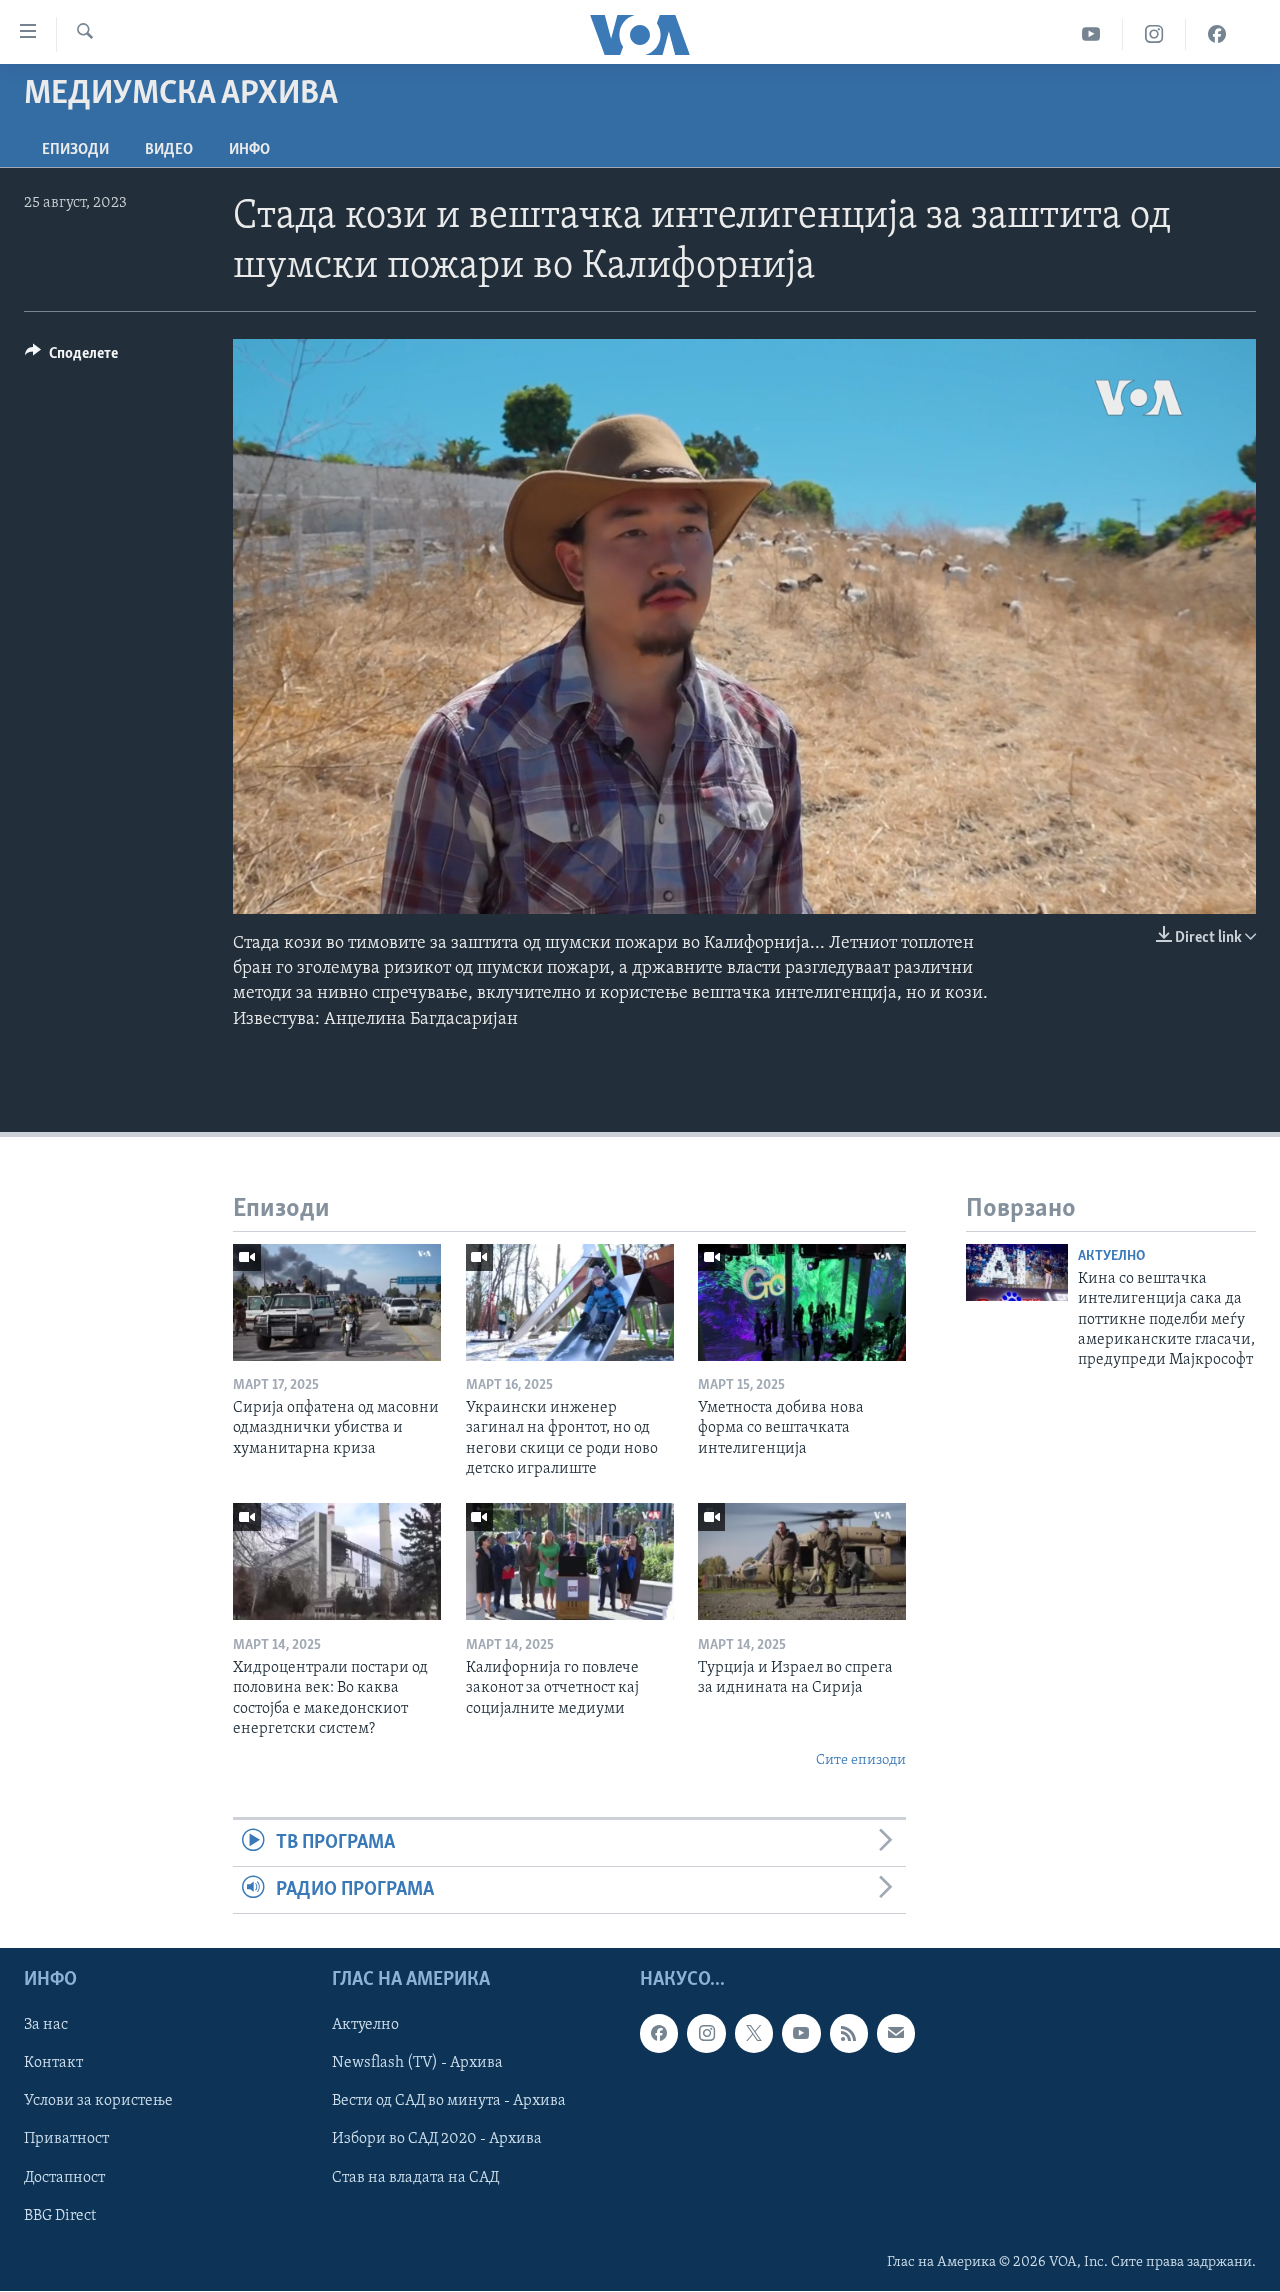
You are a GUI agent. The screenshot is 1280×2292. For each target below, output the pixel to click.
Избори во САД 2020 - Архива (437, 2140)
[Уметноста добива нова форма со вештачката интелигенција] (802, 1302)
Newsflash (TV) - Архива (417, 2064)
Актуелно (1111, 1256)
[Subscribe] (896, 2034)
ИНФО (249, 150)
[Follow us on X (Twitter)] (754, 2034)
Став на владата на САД (415, 2178)
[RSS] (849, 2034)
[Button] (71, 358)
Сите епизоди (861, 1760)
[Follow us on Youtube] (801, 2034)
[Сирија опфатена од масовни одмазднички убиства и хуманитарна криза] (337, 1302)
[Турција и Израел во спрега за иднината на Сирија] (802, 1561)
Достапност (64, 2178)
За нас (46, 2026)
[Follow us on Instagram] (706, 2034)
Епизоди (75, 150)
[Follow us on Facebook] (659, 2034)
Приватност (66, 2140)
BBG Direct (60, 2216)
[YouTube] (1091, 34)
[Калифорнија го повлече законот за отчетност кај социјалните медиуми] (570, 1561)
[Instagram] (1154, 34)
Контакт (53, 2064)
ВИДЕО (169, 150)
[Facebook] (1217, 34)
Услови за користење (98, 2102)
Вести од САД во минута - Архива (449, 2102)
